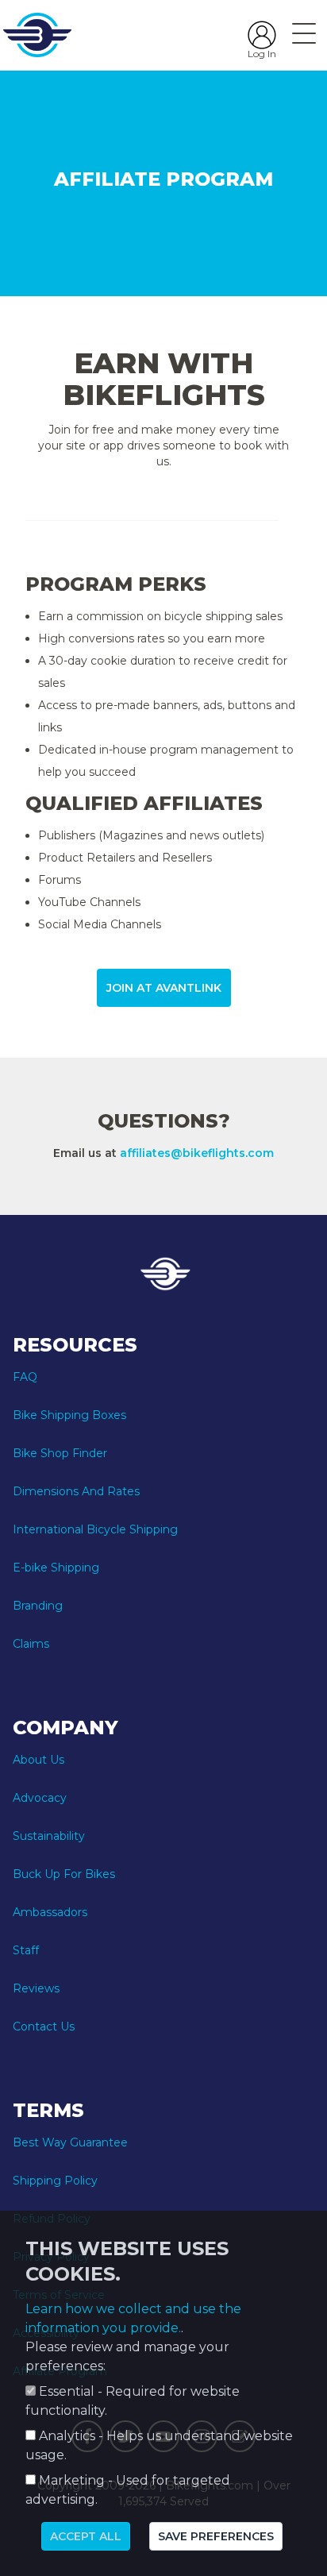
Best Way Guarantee (70, 2142)
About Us (38, 1760)
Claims (31, 1644)
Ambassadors (50, 1912)
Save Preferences (216, 2536)
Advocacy (40, 1798)
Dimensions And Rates (76, 1491)
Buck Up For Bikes (64, 1874)
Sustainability (49, 1836)
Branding (38, 1606)
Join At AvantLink (164, 988)
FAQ (25, 1377)
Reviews (36, 1988)
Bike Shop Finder (60, 1453)
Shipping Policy (55, 2181)
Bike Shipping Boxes (69, 1415)
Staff (26, 1950)
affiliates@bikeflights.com (197, 1153)
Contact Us (44, 2026)
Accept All (86, 2536)
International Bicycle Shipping (95, 1529)
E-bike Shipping (56, 1568)
